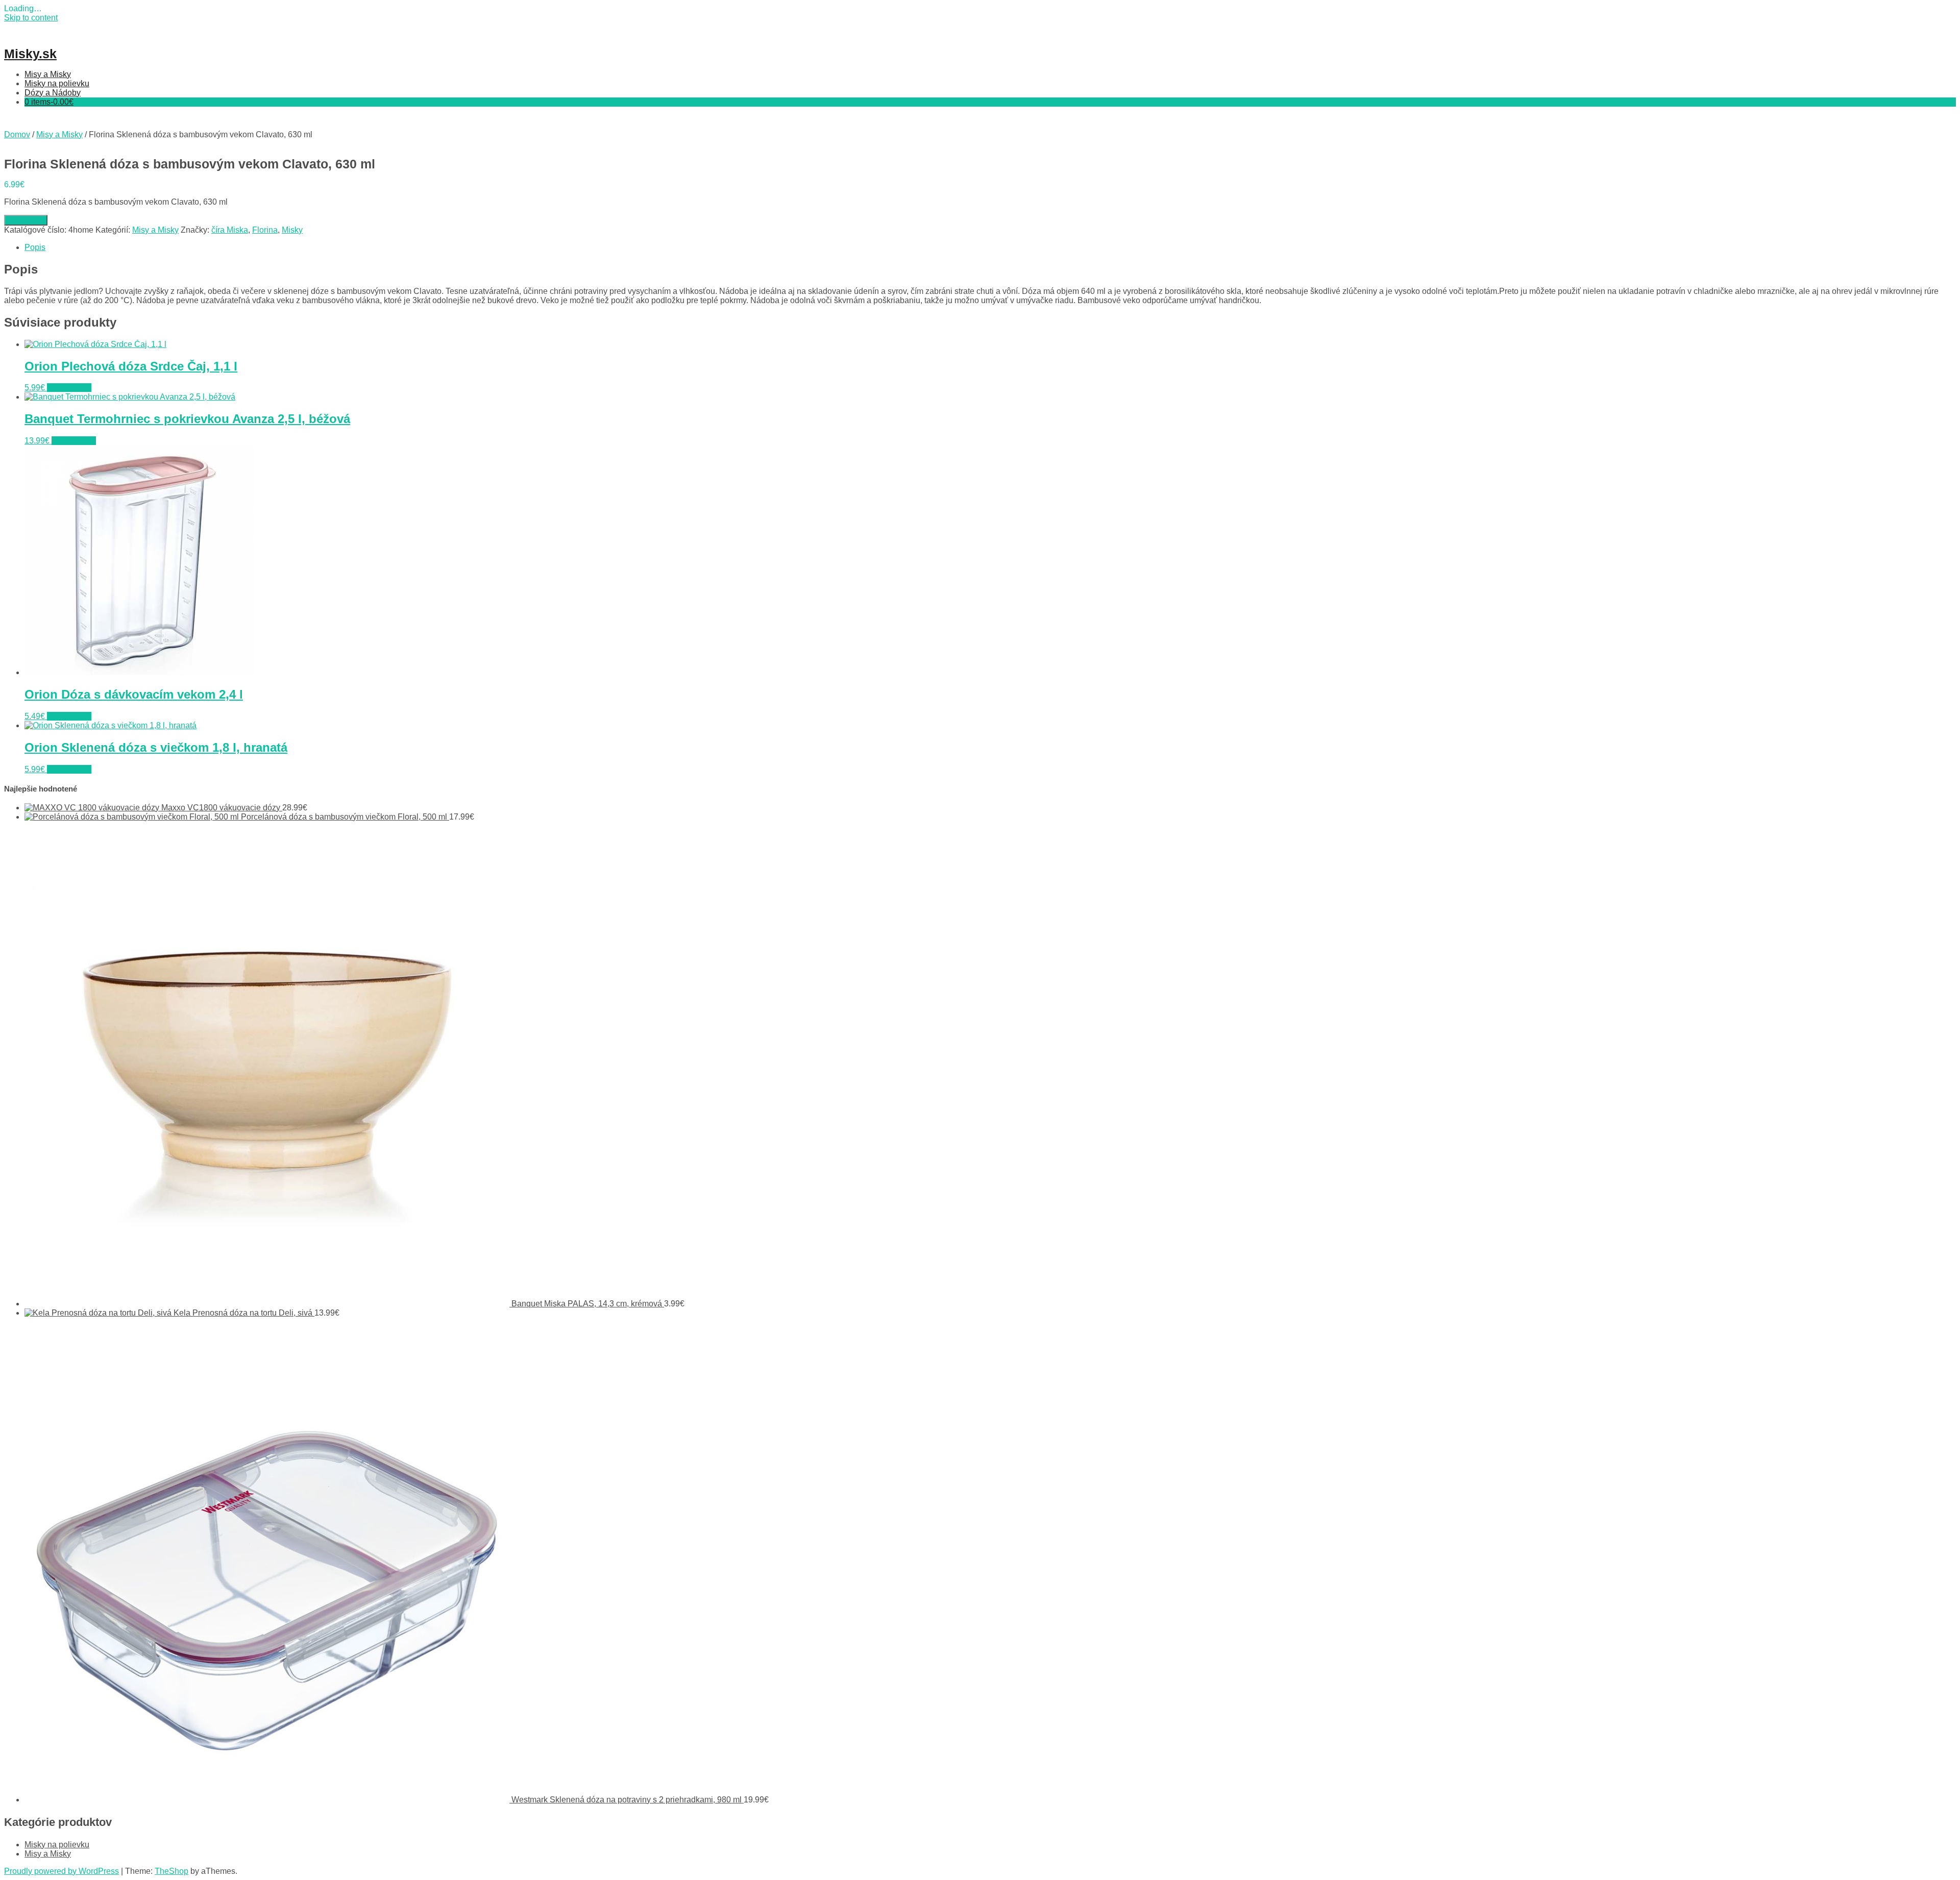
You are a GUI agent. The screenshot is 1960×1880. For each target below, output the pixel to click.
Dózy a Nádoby (53, 93)
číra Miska (230, 230)
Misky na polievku (57, 83)
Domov (17, 134)
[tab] (990, 248)
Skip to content (31, 18)
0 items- (49, 102)
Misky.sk (30, 54)
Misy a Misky (48, 74)
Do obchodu (26, 220)
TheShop (171, 1871)
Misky (292, 230)
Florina (265, 230)
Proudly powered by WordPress (62, 1871)
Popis (35, 247)
